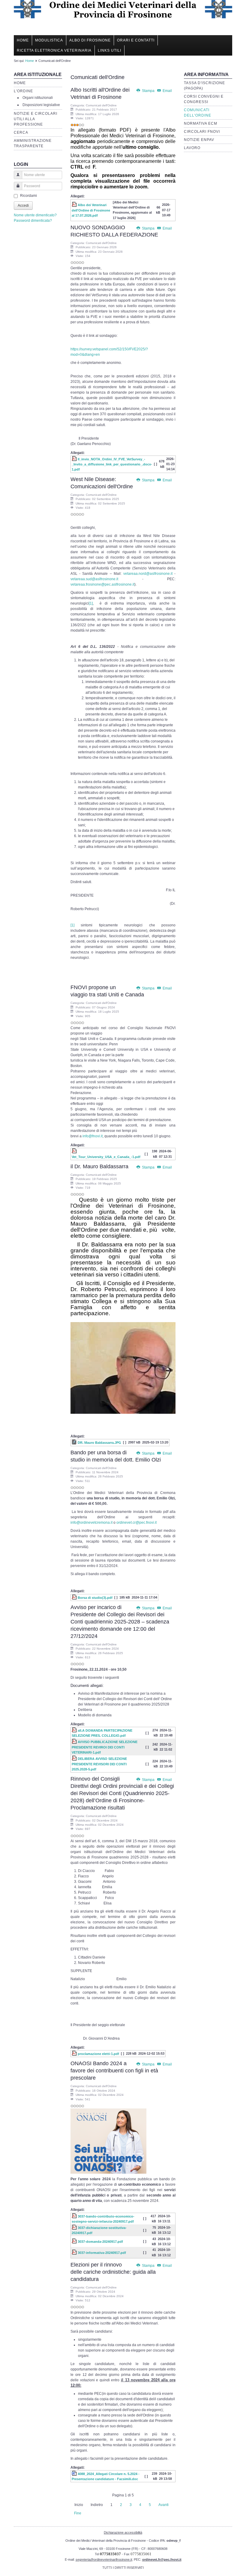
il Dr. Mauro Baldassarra (99, 1166)
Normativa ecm (201, 123)
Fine (78, 2513)
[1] (91, 603)
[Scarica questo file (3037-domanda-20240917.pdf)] (75, 2242)
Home (23, 40)
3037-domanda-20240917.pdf (100, 2242)
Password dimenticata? (33, 221)
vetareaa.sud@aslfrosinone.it (94, 579)
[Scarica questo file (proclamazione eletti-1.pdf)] (75, 2054)
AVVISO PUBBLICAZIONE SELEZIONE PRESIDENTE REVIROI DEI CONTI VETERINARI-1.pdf (105, 1747)
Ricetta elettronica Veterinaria (54, 50)
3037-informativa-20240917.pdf (102, 2253)
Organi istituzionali (38, 98)
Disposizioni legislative (41, 105)
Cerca (21, 133)
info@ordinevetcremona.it (91, 1523)
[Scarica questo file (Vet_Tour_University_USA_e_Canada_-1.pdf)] (75, 1151)
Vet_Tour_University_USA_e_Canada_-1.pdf (106, 1157)
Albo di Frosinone (90, 40)
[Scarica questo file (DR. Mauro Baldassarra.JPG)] (75, 1443)
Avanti (163, 2505)
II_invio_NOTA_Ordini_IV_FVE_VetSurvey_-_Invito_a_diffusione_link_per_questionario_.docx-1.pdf (112, 464)
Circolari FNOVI (202, 132)
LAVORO (192, 148)
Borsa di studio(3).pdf (95, 1598)
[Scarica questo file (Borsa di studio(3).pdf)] (75, 1598)
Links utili (109, 50)
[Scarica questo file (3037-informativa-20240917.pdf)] (75, 2253)
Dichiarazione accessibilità (123, 2532)
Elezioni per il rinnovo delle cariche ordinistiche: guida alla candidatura (113, 2272)
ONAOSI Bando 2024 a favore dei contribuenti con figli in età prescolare (114, 2071)
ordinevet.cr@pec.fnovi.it (136, 1523)
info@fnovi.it (93, 1136)
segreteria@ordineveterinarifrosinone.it (104, 2559)
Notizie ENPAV (199, 140)
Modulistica (49, 40)
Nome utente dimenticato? (35, 215)
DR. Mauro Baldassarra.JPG (99, 1443)
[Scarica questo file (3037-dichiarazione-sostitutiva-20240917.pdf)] (75, 2228)
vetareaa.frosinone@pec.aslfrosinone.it (102, 584)
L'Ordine (23, 91)
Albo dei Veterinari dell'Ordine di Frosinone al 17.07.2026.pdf (91, 210)
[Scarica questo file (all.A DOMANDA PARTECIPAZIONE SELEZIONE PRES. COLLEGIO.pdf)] (75, 1730)
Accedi (23, 206)
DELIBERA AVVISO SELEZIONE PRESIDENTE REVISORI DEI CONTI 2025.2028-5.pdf (99, 1764)
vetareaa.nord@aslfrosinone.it (148, 574)
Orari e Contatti (136, 40)
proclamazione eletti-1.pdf (98, 2054)
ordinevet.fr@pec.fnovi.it (162, 2559)
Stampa (148, 91)
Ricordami (28, 196)
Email (167, 91)
